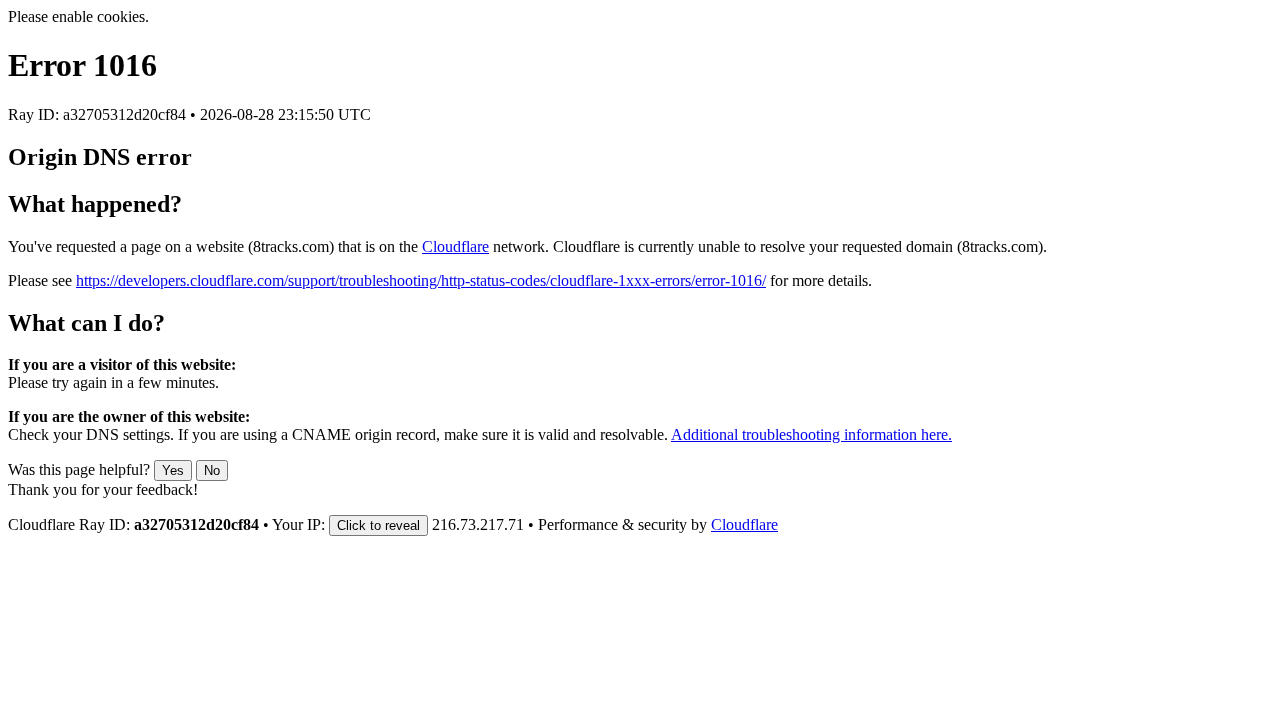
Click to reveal (378, 525)
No (212, 470)
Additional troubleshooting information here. (811, 434)
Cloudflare (455, 246)
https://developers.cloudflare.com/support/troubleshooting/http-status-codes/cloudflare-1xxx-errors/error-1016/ (421, 280)
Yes (173, 470)
